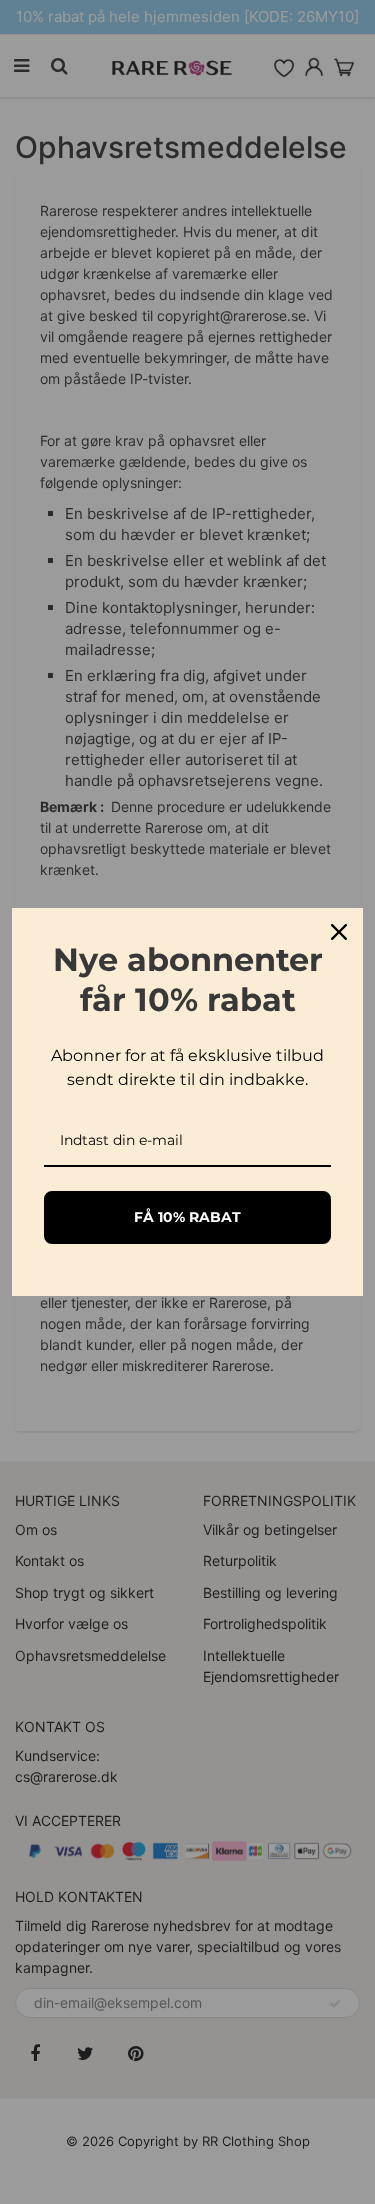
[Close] (339, 932)
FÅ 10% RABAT (187, 1217)
